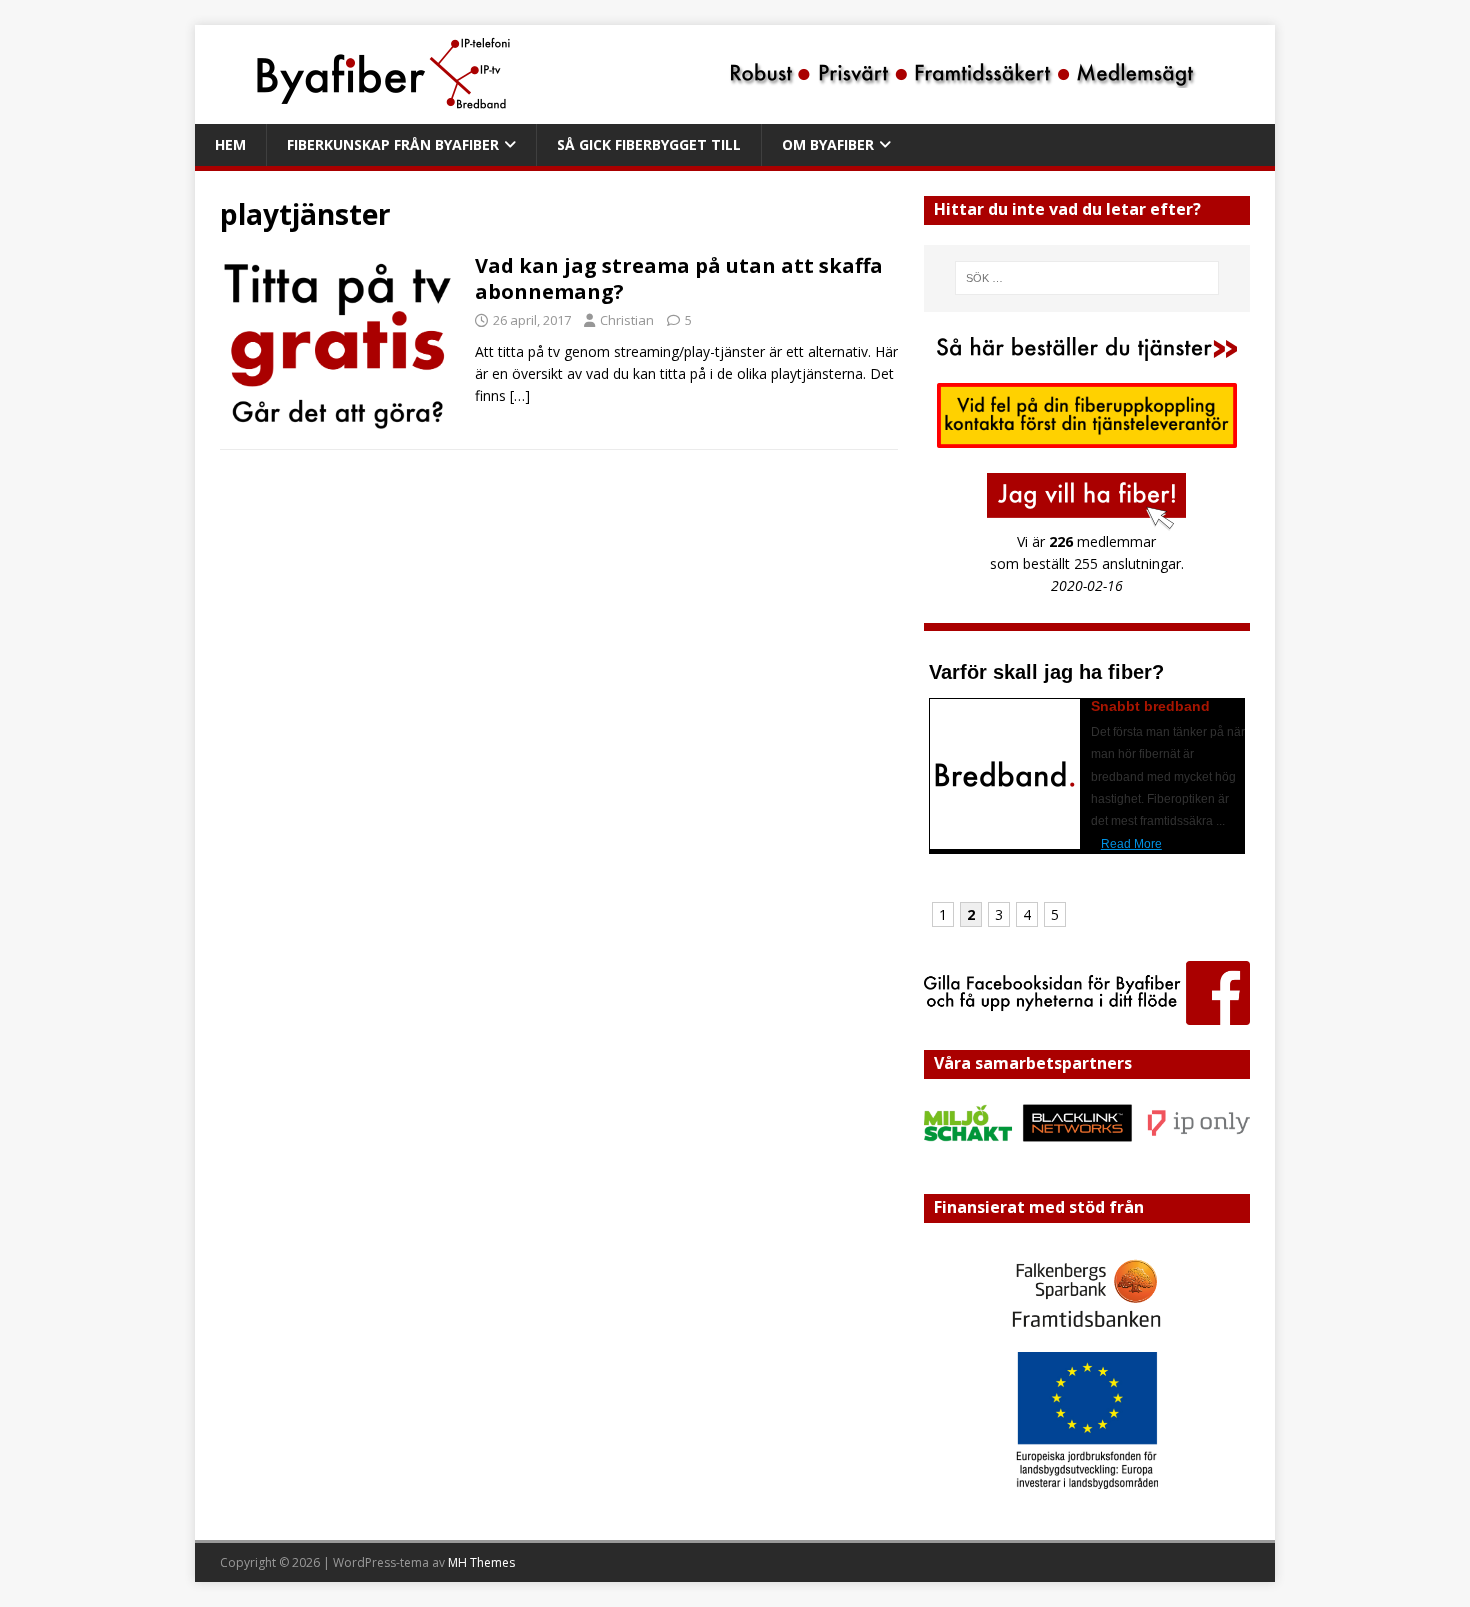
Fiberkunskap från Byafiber (393, 144)
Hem (230, 144)
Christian (627, 320)
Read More (1131, 844)
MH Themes (481, 1562)
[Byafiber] (707, 112)
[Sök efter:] (1087, 278)
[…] (520, 395)
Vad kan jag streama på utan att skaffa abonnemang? (679, 278)
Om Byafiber (828, 144)
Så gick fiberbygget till (649, 144)
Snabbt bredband (1150, 706)
